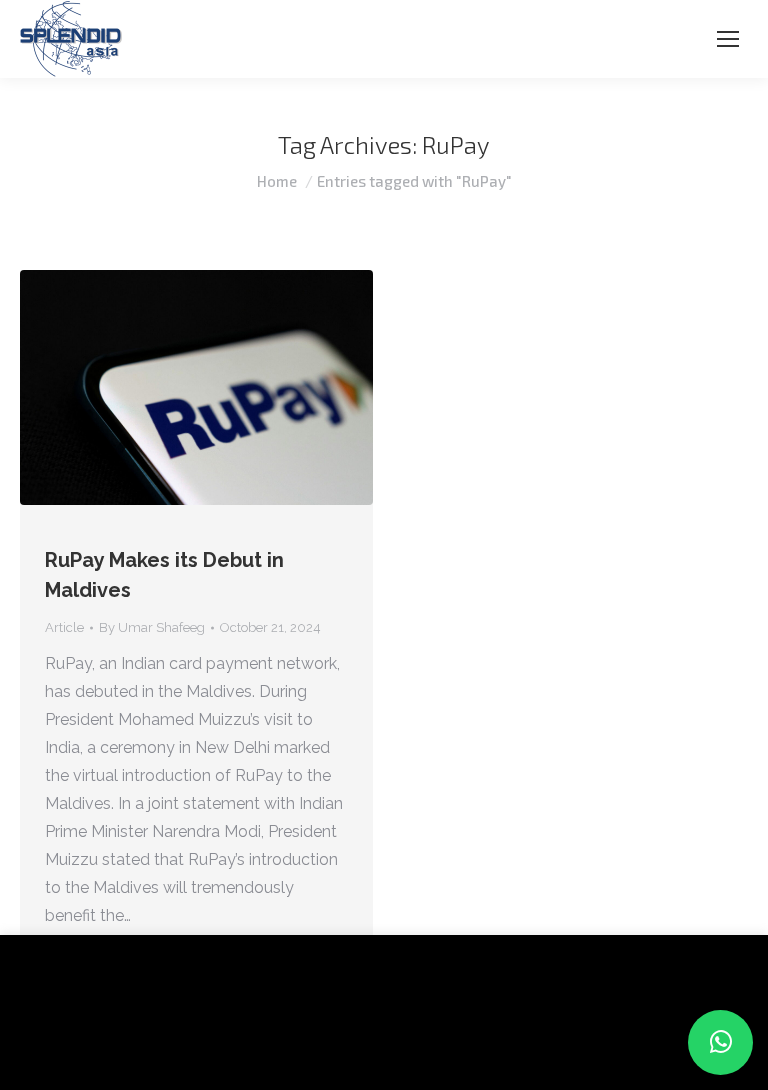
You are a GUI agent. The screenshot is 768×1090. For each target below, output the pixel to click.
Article (64, 627)
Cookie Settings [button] (82, 1044)
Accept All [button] (192, 1044)
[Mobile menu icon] (728, 39)
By (152, 627)
